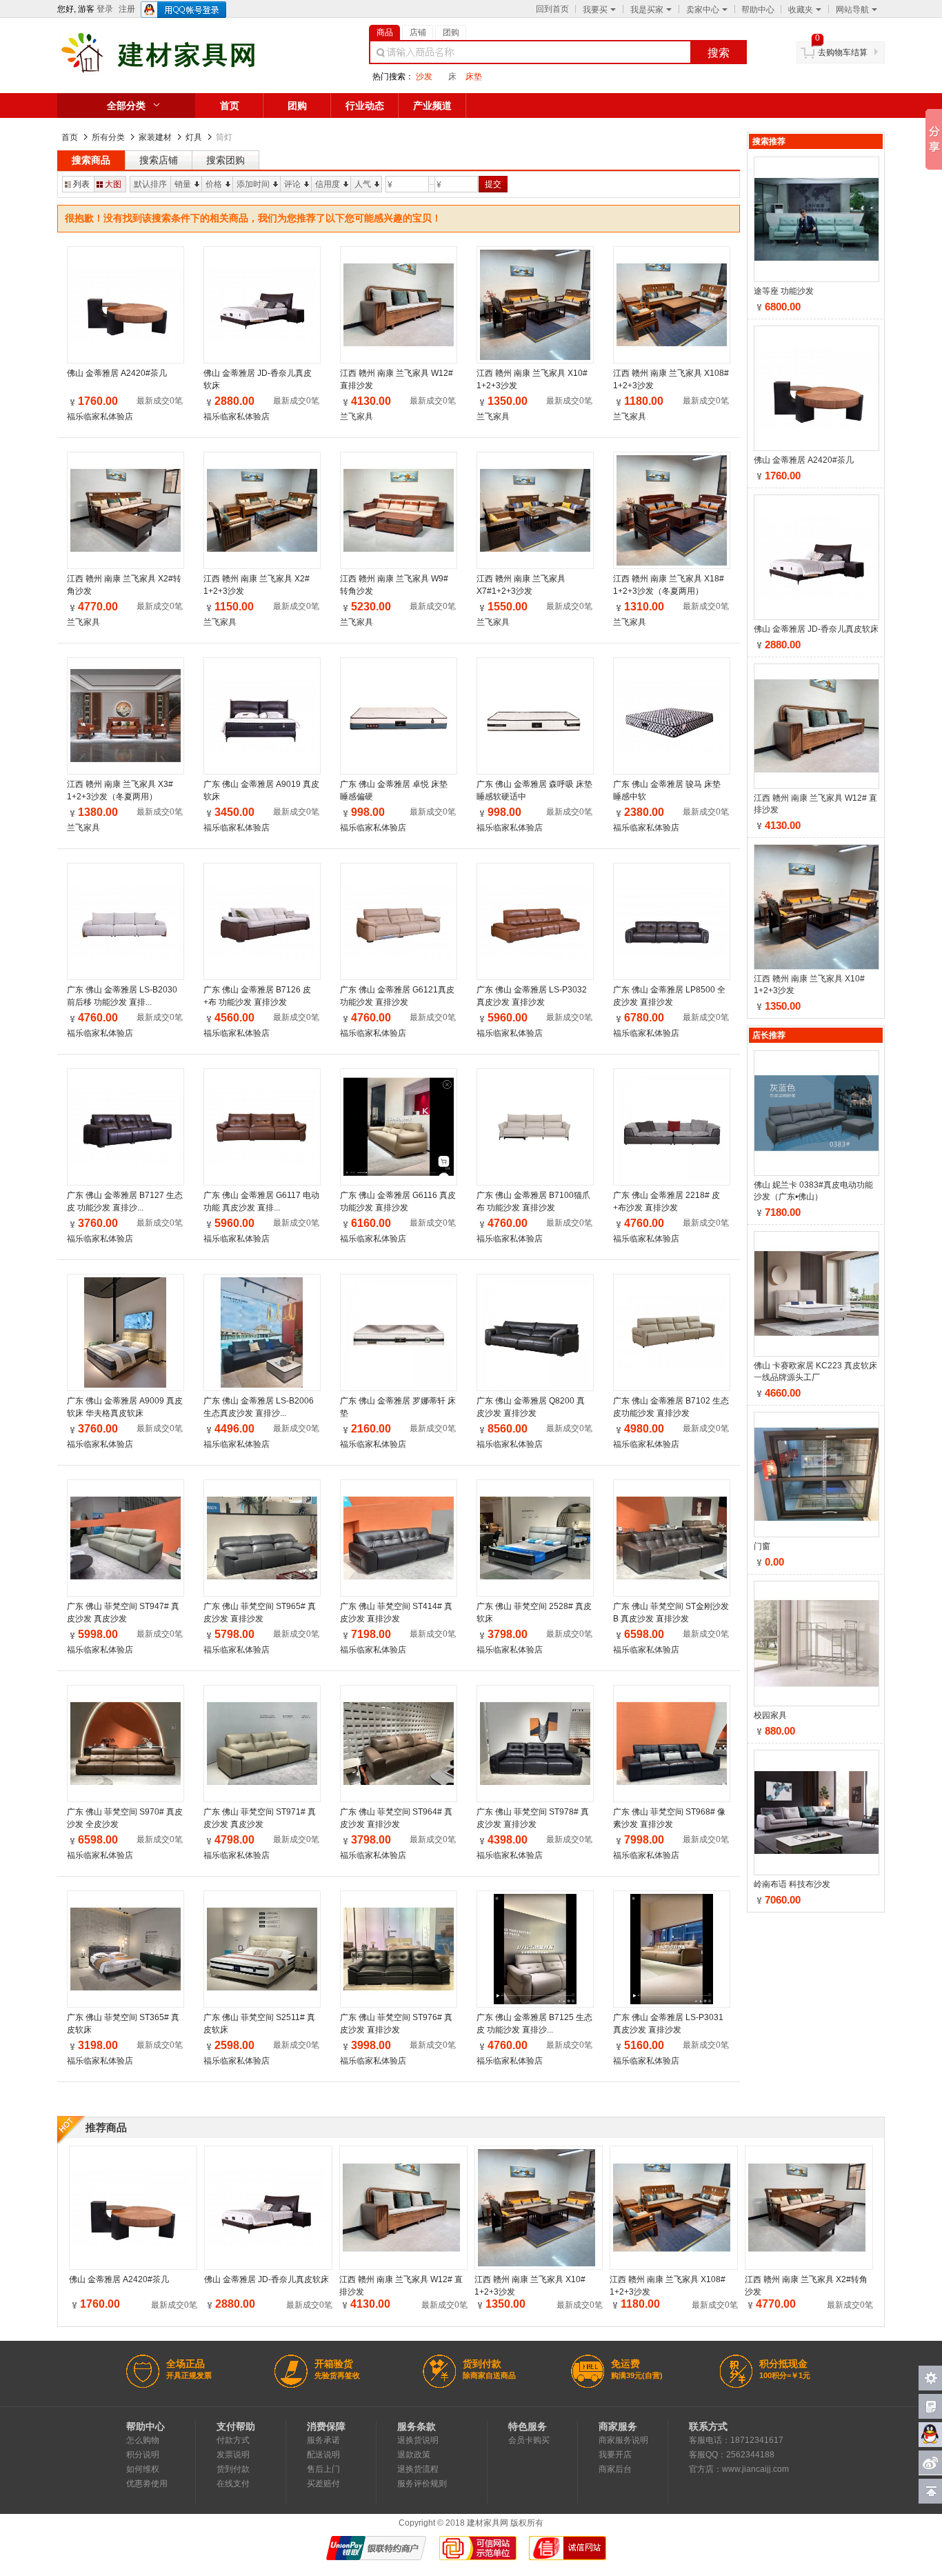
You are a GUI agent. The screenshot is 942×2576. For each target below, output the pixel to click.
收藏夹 (801, 10)
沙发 (424, 77)
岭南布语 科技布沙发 (792, 1884)
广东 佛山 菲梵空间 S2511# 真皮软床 (259, 2024)
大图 (113, 184)
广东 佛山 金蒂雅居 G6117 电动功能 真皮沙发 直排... (261, 1201)
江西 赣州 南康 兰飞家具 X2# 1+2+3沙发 (257, 585)
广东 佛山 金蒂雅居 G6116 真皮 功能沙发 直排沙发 (398, 1201)
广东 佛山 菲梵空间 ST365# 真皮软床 (123, 2024)
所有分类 (108, 137)
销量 (183, 184)
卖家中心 (703, 10)
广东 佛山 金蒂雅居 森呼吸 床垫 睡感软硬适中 (534, 790)
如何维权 (143, 2469)
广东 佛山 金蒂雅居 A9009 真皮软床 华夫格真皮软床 (125, 1407)
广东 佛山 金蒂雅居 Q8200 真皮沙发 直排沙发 (531, 1407)
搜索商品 (91, 160)
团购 (297, 106)
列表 (81, 184)
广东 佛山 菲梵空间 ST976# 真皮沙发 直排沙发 (396, 2024)
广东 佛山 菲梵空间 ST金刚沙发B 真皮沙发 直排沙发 (671, 1613)
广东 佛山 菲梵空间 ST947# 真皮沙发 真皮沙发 (123, 1613)
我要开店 (615, 2455)
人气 (363, 184)
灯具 (194, 137)
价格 (214, 184)
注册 (127, 9)
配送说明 (323, 2455)
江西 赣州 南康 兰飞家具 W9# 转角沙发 (394, 585)
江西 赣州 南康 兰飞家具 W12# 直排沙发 (397, 379)
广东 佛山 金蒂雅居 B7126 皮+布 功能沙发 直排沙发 (257, 996)
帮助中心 (758, 10)
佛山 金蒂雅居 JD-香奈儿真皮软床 (258, 379)
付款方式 (233, 2440)
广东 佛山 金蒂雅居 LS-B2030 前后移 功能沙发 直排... (122, 996)
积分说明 (143, 2455)
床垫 (474, 77)
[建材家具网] (180, 72)
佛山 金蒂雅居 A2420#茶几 (117, 373)
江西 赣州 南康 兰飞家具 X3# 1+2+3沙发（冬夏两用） (120, 790)
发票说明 (233, 2455)
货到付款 (233, 2469)
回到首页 (552, 9)
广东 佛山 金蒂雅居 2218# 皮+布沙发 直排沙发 (667, 1201)
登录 (105, 9)
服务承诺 (323, 2440)
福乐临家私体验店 (100, 417)
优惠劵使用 (147, 2484)
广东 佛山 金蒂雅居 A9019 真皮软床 (261, 790)
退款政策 (414, 2455)
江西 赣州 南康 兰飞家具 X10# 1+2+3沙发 (532, 379)
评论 (292, 184)
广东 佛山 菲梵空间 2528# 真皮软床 (534, 1613)
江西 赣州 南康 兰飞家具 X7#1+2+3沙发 (521, 585)
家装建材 (155, 137)
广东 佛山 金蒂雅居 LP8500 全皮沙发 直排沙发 (669, 996)
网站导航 (852, 10)
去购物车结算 (843, 52)
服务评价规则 (422, 2484)
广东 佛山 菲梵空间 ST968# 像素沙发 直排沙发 (669, 1818)
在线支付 (233, 2484)
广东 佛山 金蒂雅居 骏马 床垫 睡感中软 (667, 790)
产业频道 (432, 106)
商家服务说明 (623, 2440)
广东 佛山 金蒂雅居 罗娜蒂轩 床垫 (398, 1407)
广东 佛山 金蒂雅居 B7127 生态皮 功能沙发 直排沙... (125, 1201)
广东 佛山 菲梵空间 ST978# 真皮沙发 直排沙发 (533, 1818)
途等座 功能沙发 (784, 291)
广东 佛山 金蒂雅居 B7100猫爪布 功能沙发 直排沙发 (533, 1201)
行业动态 (365, 106)
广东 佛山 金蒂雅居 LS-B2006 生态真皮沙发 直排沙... (259, 1407)
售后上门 (323, 2469)
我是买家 (647, 10)
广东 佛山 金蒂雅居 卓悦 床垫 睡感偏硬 (394, 790)
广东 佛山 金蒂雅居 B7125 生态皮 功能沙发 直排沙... (534, 2024)
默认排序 (150, 184)
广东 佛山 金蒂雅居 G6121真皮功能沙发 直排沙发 (397, 996)
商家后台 (615, 2469)
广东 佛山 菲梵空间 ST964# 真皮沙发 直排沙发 (396, 1818)
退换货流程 (418, 2469)
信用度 (328, 184)
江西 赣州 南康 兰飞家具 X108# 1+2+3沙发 (671, 379)
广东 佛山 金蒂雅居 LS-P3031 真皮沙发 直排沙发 (668, 2024)
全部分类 (126, 106)
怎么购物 (143, 2440)
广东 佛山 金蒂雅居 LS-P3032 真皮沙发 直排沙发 (532, 996)
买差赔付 (323, 2484)
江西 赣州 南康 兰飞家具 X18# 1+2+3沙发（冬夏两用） (669, 585)
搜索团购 (226, 160)
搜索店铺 (159, 160)
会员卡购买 (529, 2440)
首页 (230, 106)
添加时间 (253, 184)
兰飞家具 (357, 417)
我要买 (595, 10)
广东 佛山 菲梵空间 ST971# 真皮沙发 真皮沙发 (260, 1818)
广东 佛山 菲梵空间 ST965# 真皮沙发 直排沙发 (260, 1613)
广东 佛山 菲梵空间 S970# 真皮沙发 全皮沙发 (125, 1818)
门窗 (762, 1546)
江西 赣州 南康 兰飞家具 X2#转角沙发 (124, 585)
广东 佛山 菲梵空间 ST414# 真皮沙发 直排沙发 (396, 1613)
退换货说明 (418, 2440)
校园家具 (770, 1715)
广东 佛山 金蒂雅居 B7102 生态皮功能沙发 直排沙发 (671, 1407)
